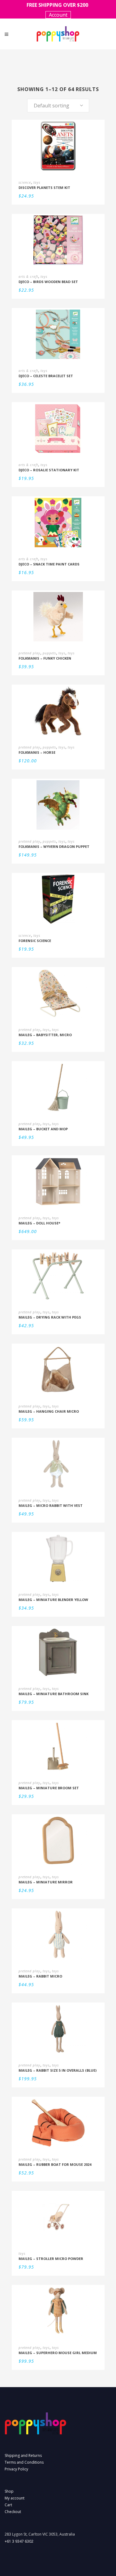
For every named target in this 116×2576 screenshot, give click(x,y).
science (25, 182)
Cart (8, 2505)
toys (37, 182)
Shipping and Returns (23, 2455)
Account (58, 15)
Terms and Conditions (24, 2462)
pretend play (29, 653)
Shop (9, 2491)
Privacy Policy (16, 2469)
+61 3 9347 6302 (19, 2541)
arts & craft (28, 277)
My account (15, 2498)
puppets (49, 653)
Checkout (13, 2512)
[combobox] (58, 106)
